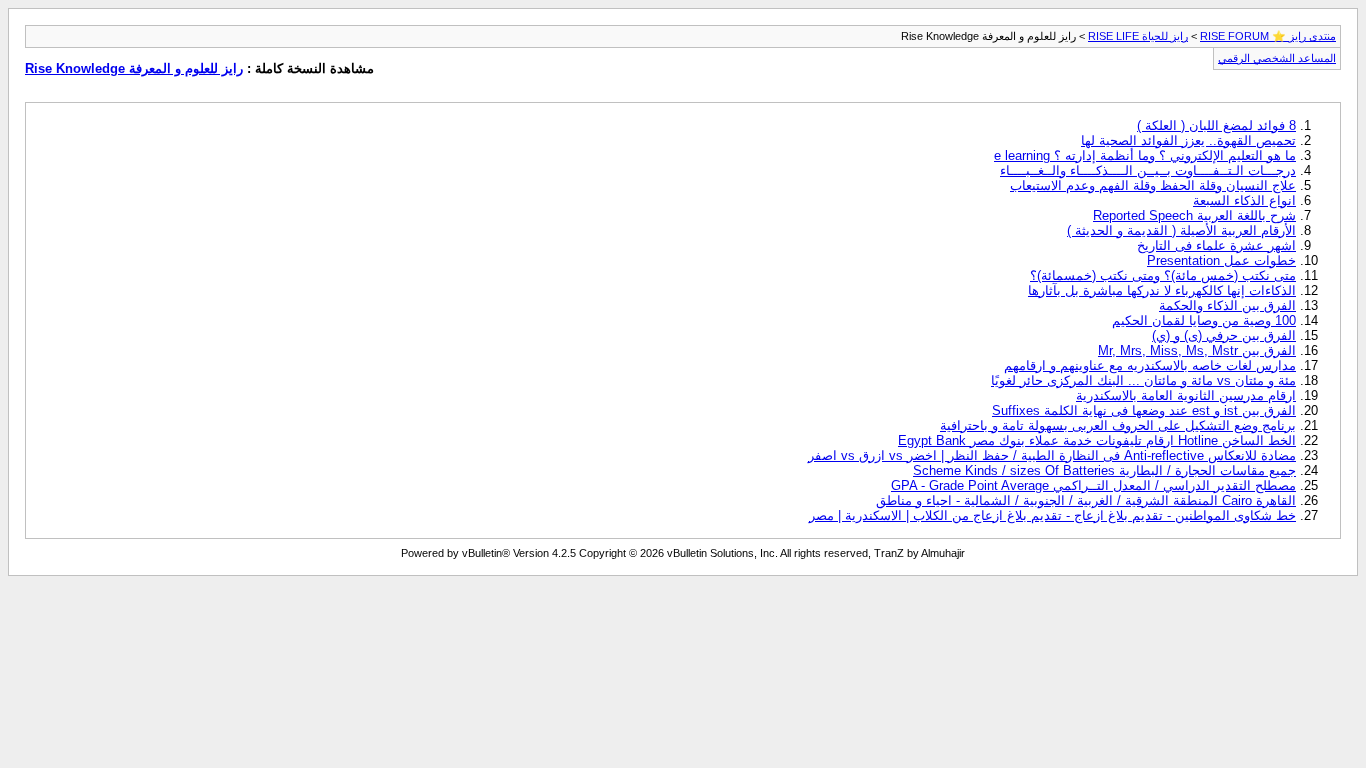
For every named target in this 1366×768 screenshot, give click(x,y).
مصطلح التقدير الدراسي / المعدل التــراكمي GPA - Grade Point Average (1093, 485)
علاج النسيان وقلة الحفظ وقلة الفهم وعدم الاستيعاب (1153, 185)
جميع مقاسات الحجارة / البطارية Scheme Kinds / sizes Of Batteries (1104, 470)
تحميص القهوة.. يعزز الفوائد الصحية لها (1188, 140)
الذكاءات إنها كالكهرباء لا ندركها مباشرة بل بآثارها (1162, 290)
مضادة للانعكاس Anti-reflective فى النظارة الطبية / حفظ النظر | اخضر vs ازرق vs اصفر (1052, 455)
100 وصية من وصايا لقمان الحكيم (1204, 320)
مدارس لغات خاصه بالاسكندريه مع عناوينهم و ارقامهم (1150, 365)
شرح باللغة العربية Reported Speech (1194, 215)
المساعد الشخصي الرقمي (1277, 58)
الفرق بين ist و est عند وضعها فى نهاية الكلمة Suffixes (1144, 410)
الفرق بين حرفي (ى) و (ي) (1224, 335)
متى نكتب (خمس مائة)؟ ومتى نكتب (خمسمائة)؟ (1163, 275)
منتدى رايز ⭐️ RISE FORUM (1268, 36)
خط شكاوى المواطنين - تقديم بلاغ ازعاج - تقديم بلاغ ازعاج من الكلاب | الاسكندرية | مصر (1052, 515)
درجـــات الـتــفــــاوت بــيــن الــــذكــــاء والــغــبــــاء (1148, 170)
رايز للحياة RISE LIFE (1138, 36)
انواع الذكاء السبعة (1244, 200)
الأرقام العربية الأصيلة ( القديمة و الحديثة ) (1181, 230)
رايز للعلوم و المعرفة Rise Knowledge (134, 68)
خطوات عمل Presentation (1221, 260)
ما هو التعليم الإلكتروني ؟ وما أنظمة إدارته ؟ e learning (1145, 155)
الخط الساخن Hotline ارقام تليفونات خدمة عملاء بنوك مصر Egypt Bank (1097, 440)
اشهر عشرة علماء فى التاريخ (1216, 245)
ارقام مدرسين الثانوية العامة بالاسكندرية (1186, 395)
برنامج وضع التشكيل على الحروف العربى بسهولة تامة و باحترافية (1118, 425)
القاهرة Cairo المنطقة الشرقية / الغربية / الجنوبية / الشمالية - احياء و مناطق (1086, 500)
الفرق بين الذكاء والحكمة (1227, 305)
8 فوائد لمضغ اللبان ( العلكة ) (1216, 125)
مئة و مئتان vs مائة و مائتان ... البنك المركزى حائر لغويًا (1143, 380)
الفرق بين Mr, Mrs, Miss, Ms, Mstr (1197, 350)
